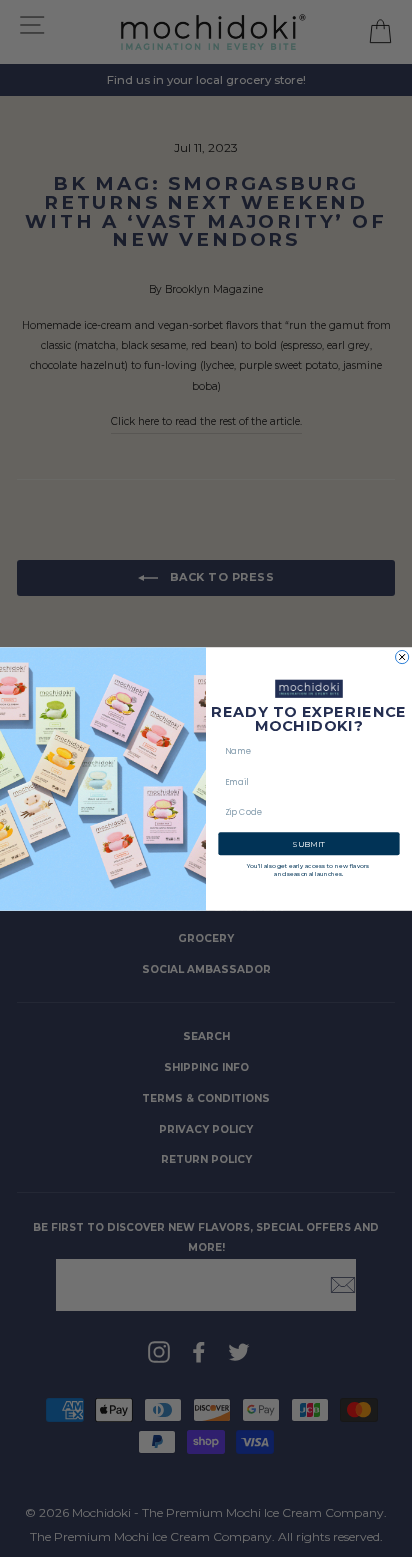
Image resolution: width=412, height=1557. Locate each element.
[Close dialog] (402, 656)
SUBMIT (308, 843)
